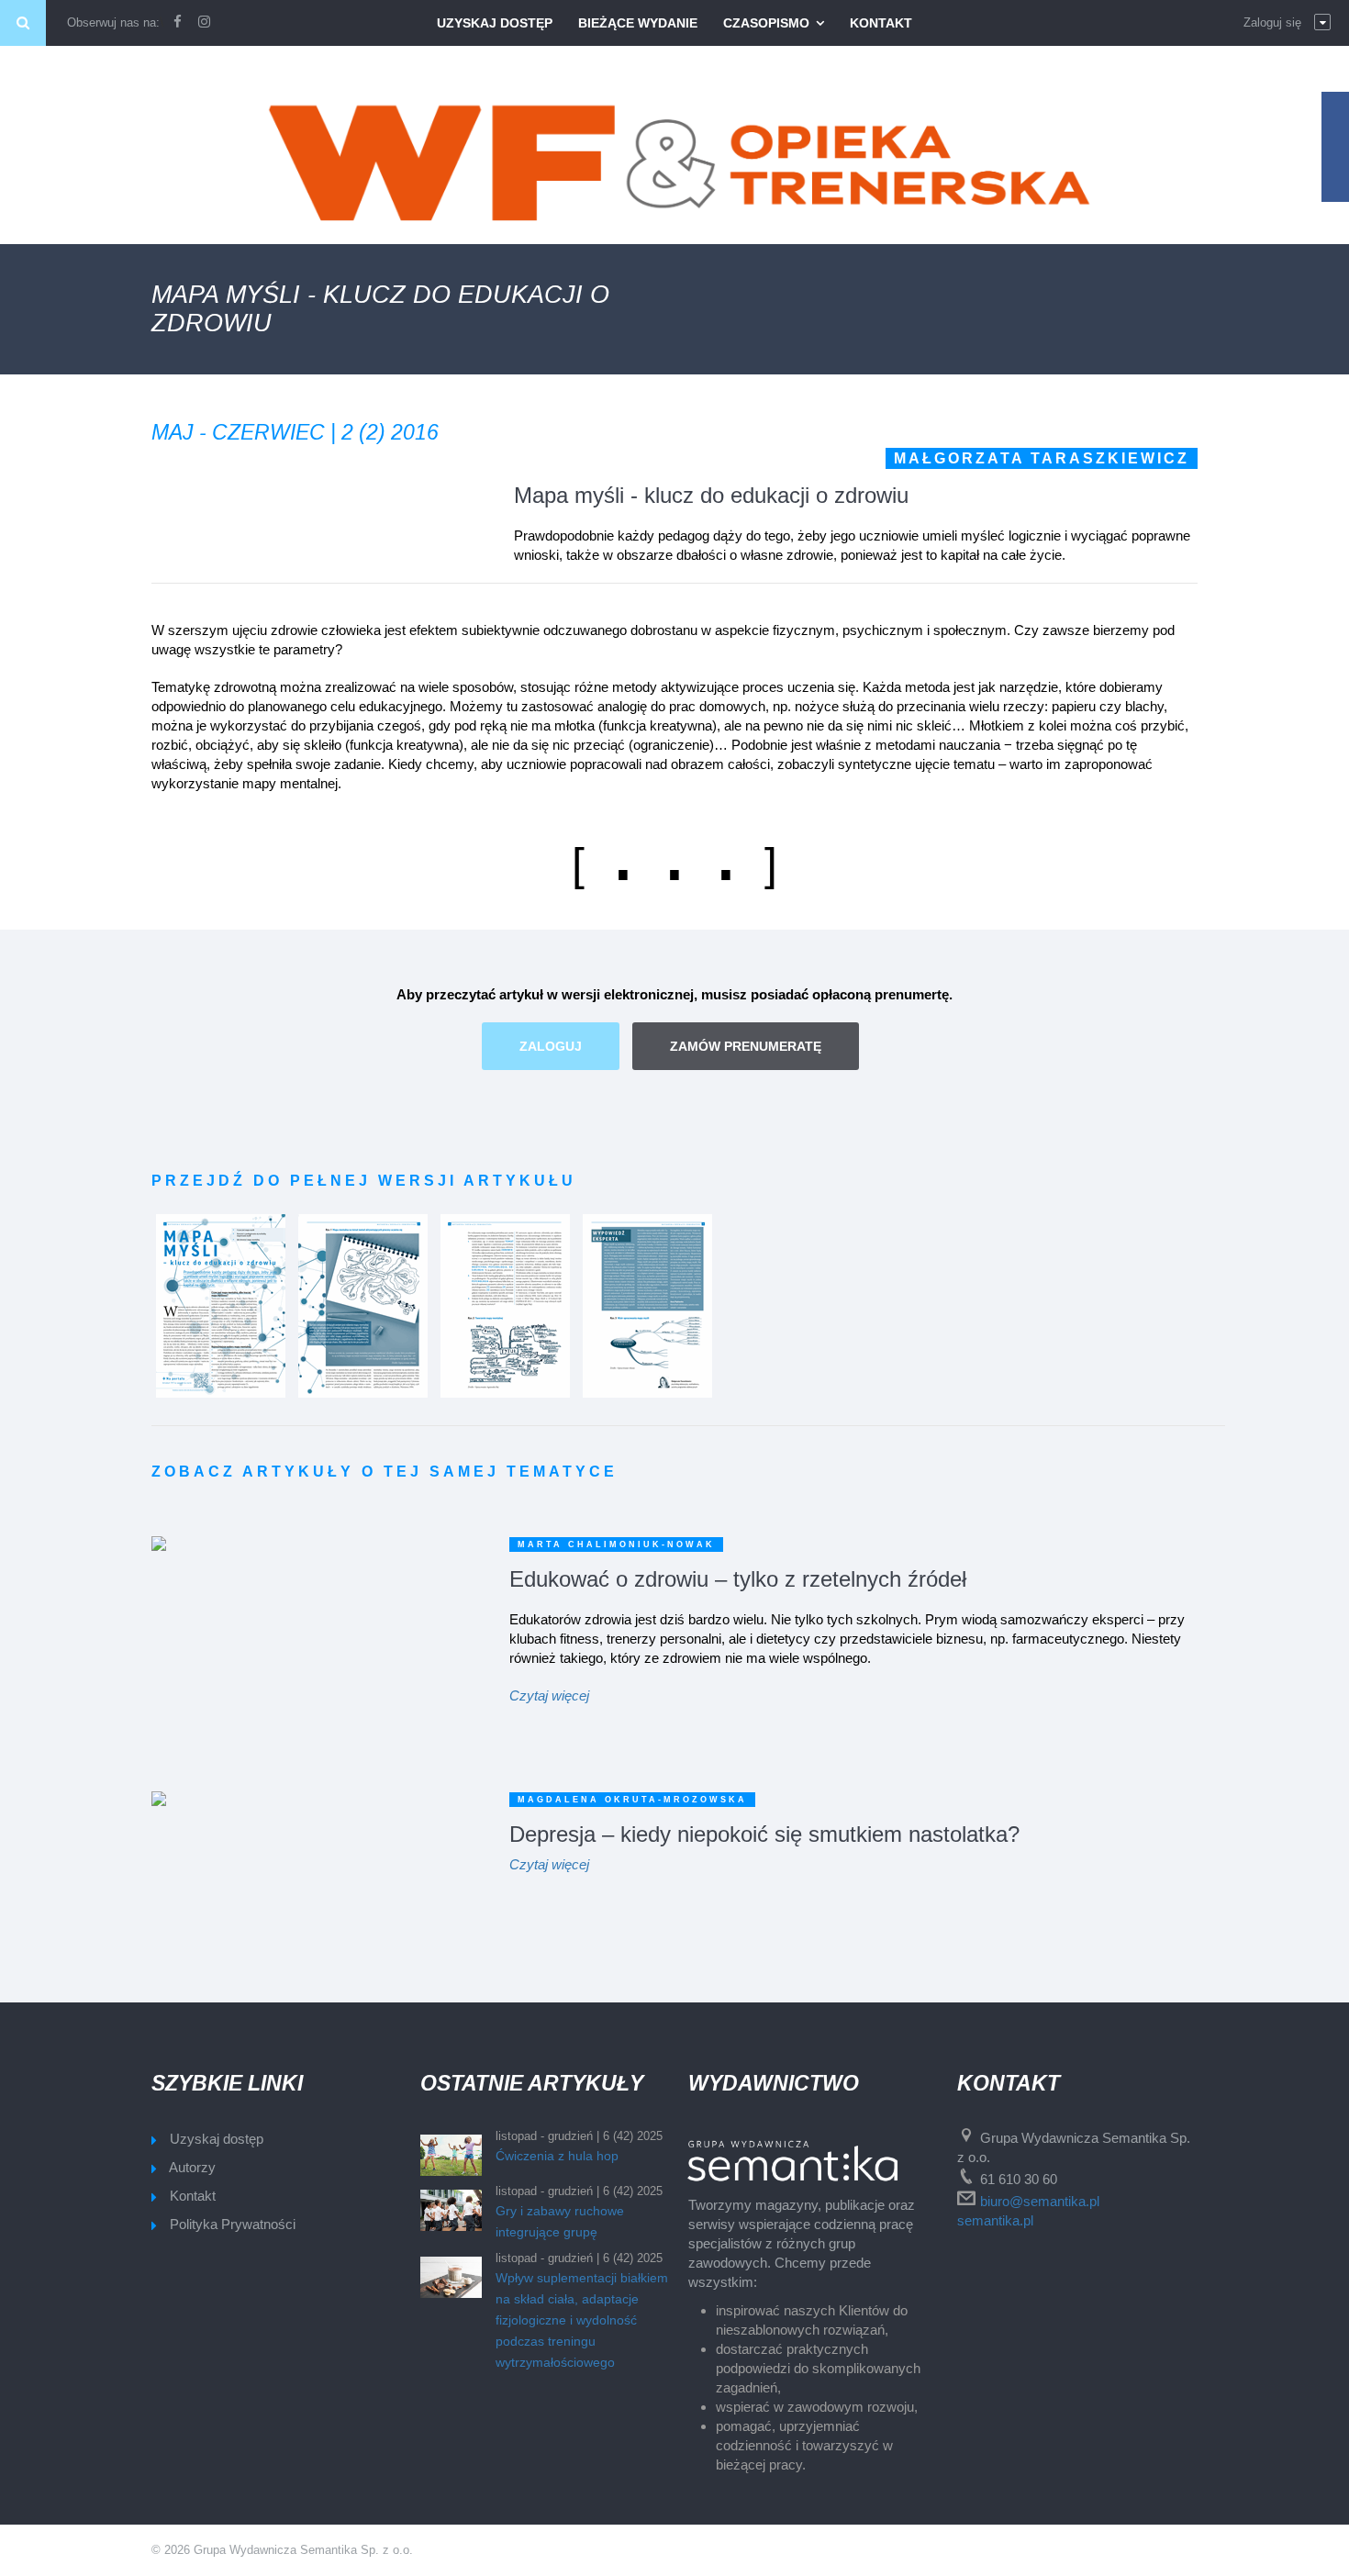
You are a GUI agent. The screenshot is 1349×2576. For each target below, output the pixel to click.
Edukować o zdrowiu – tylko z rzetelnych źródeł (738, 1579)
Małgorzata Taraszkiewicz (1042, 458)
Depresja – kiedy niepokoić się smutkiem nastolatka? (764, 1834)
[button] (1287, 23)
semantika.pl (995, 2220)
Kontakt (881, 23)
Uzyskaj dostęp (495, 23)
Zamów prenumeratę (746, 1046)
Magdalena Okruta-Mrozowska (632, 1800)
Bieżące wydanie (638, 23)
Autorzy (192, 2167)
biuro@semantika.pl (1040, 2201)
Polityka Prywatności (233, 2224)
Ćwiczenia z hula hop (557, 2156)
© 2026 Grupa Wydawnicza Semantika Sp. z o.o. (282, 2550)
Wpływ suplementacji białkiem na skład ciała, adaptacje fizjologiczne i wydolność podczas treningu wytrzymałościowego (582, 2320)
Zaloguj (551, 1046)
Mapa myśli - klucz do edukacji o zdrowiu (711, 495)
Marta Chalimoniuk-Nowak (616, 1544)
